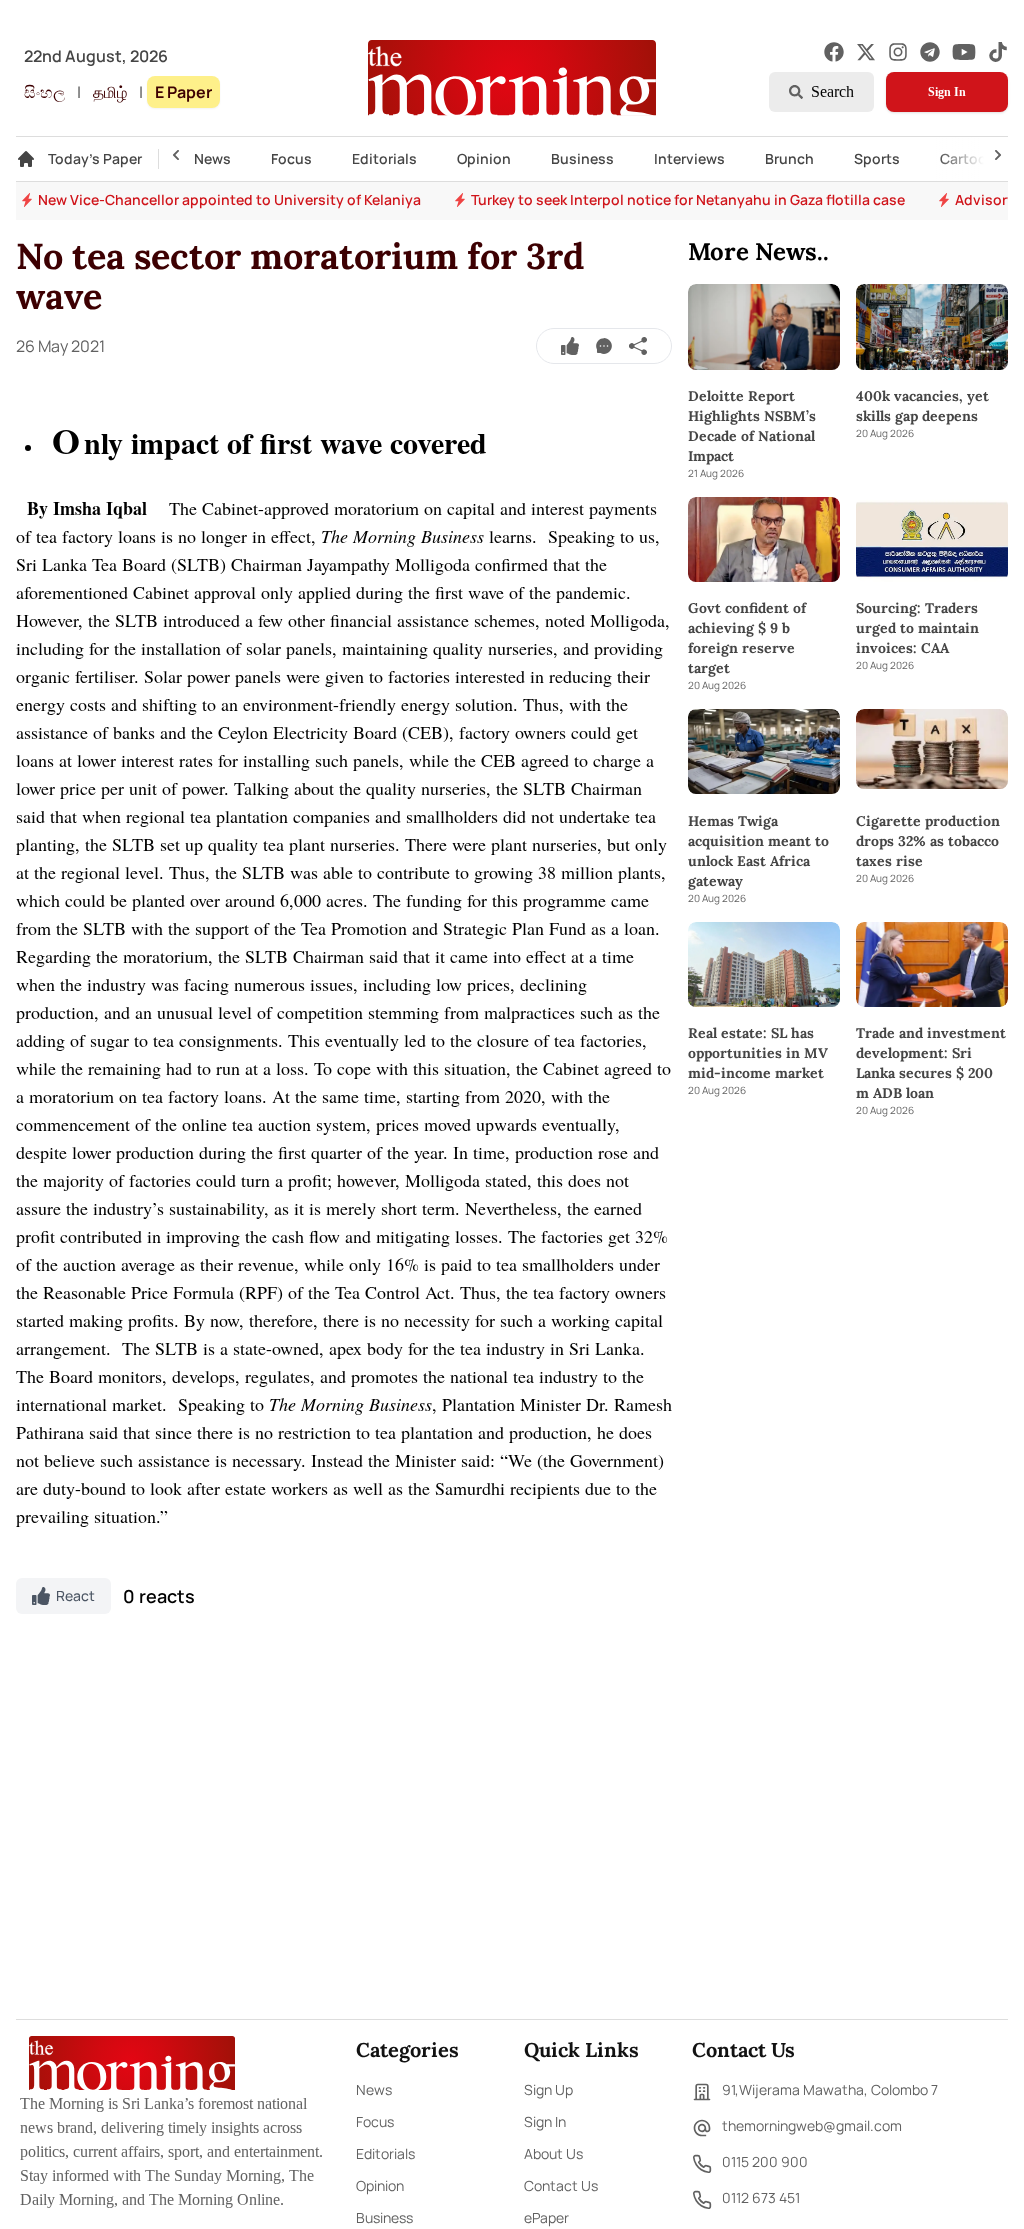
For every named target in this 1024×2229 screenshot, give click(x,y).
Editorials (384, 158)
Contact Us (561, 2185)
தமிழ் (110, 92)
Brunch (789, 158)
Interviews (689, 158)
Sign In (947, 92)
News (212, 158)
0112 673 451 (761, 2197)
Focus (291, 158)
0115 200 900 (765, 2161)
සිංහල (44, 92)
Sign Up (548, 2089)
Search (832, 91)
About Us (553, 2153)
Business (582, 158)
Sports (877, 158)
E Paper (183, 92)
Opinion (484, 158)
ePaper (546, 2217)
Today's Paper (95, 158)
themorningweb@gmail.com (812, 2125)
